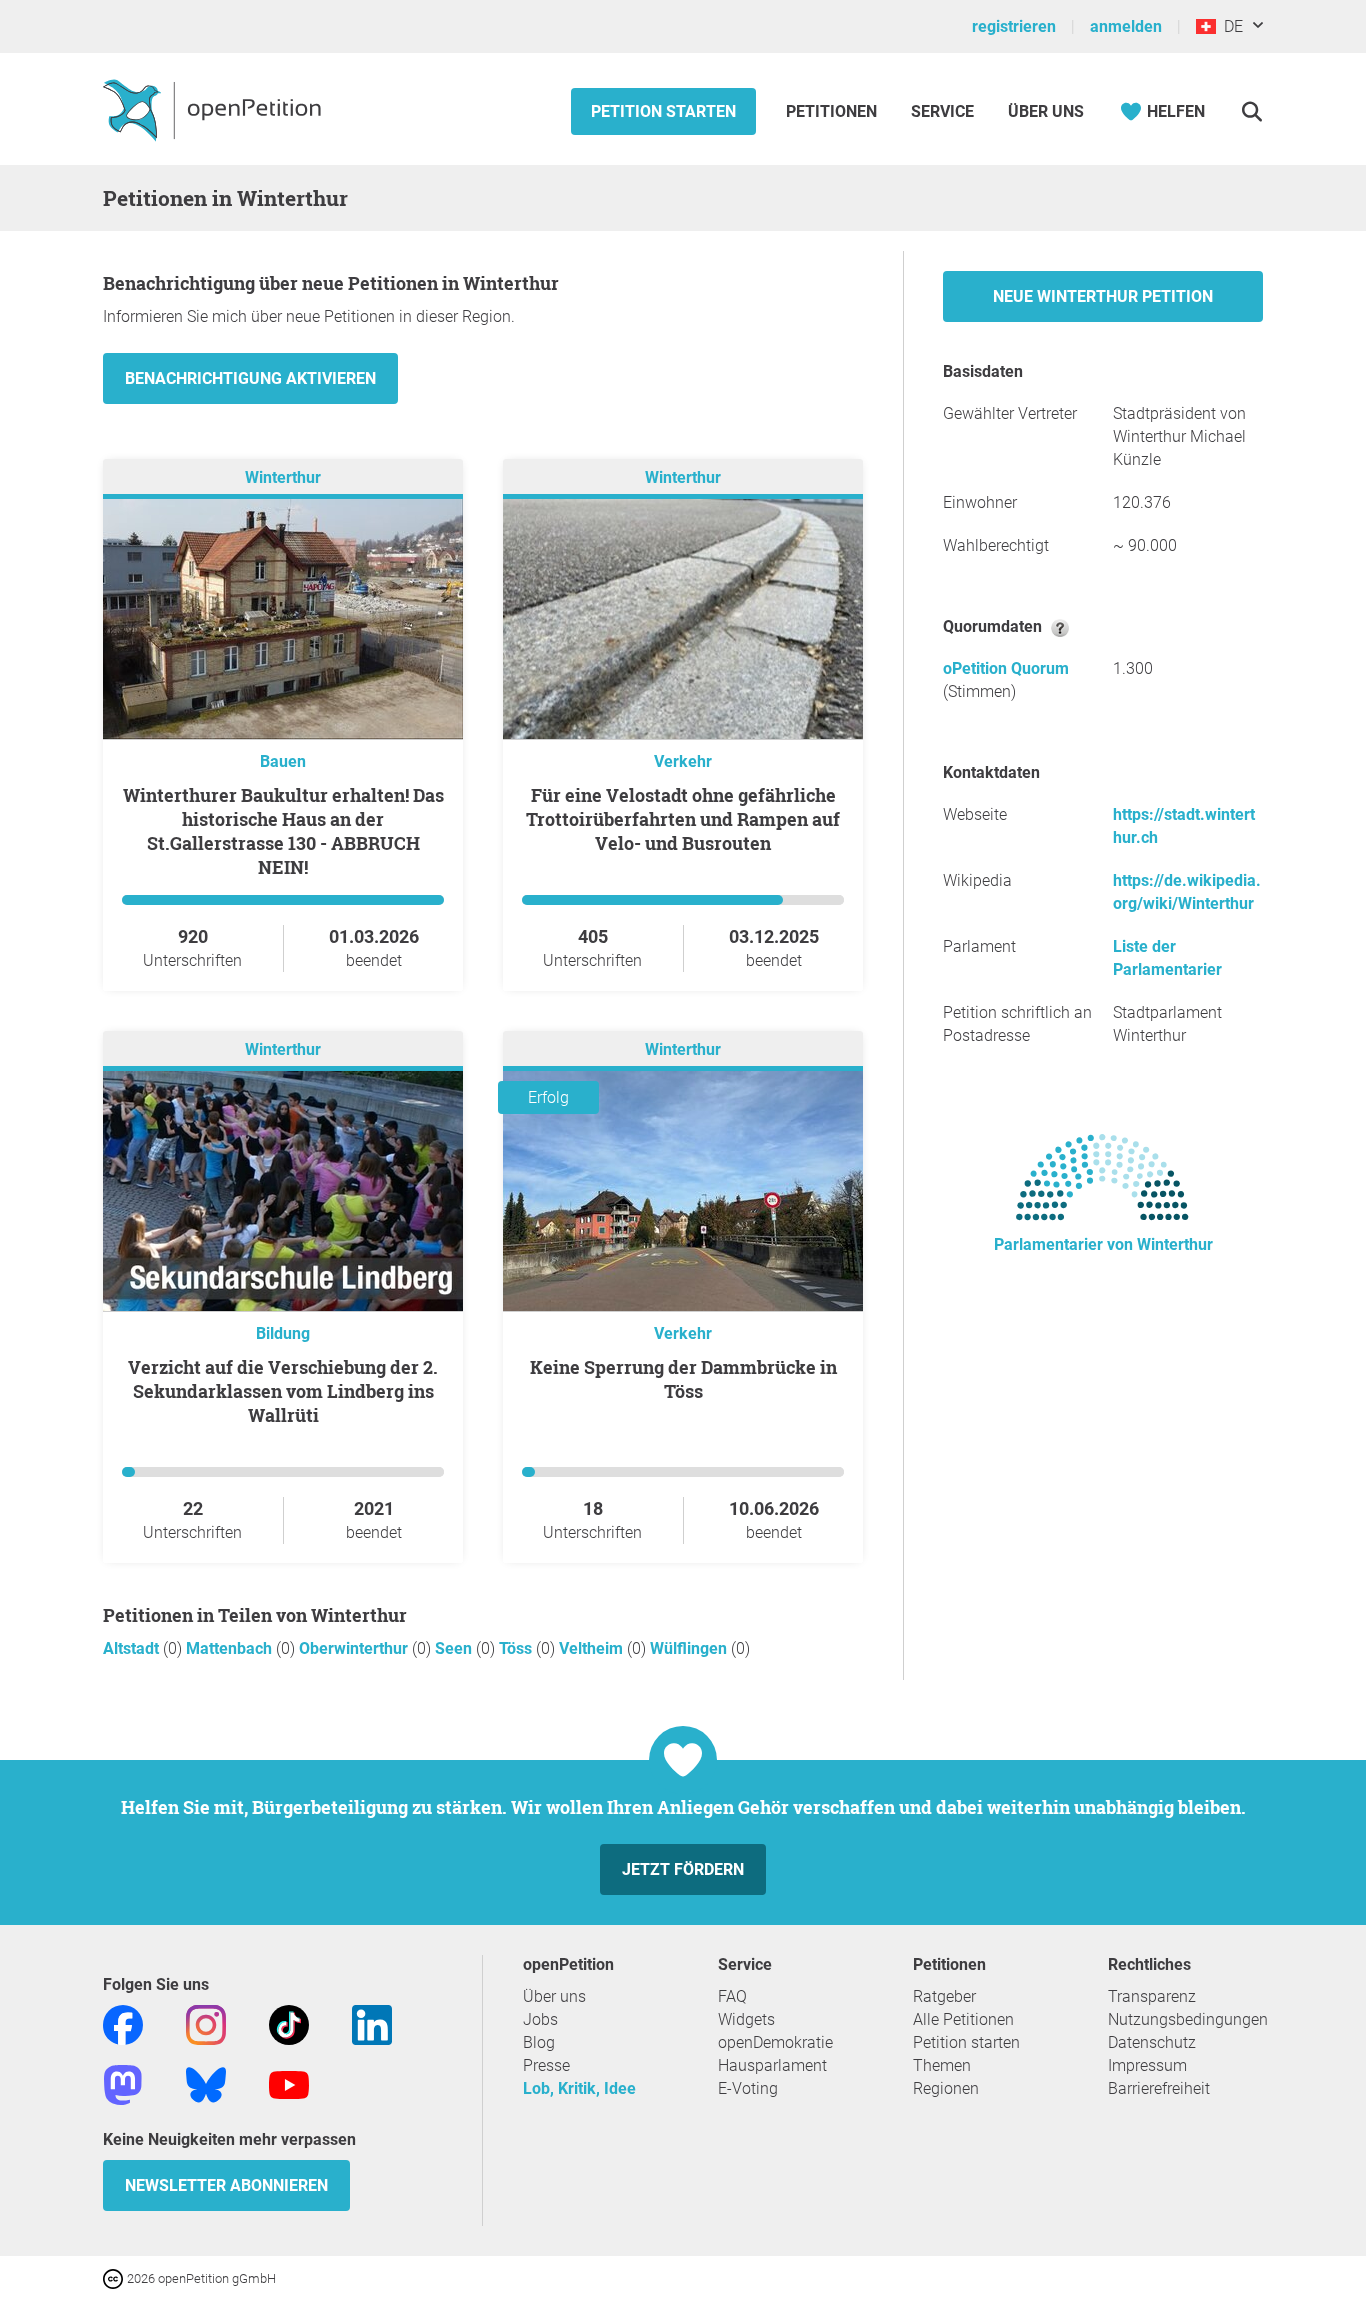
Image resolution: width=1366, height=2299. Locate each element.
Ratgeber (944, 1996)
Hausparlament (772, 2065)
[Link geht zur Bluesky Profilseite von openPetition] (206, 2083)
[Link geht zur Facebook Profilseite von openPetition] (123, 2023)
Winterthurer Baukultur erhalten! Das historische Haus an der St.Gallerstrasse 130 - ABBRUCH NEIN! (283, 831)
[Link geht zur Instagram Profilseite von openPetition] (206, 2023)
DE (1229, 26)
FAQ (732, 1996)
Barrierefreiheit (1159, 2088)
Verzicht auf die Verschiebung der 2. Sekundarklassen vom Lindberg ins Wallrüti (283, 1391)
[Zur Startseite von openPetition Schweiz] (214, 109)
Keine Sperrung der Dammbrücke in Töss (683, 1379)
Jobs (540, 2019)
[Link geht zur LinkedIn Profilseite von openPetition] (372, 2023)
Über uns (554, 1996)
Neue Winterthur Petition (1103, 296)
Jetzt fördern (683, 1869)
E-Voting (748, 2088)
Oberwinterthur (355, 1648)
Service (942, 111)
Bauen (283, 761)
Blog (539, 2042)
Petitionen (833, 111)
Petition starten (663, 111)
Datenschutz (1152, 2042)
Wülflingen (690, 1648)
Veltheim (593, 1648)
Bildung (283, 1333)
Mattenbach (231, 1648)
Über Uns (1046, 111)
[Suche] (1251, 111)
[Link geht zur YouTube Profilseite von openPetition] (289, 2083)
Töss (517, 1648)
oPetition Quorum (1006, 668)
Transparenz (1152, 1996)
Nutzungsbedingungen (1188, 2019)
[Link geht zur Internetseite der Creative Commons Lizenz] (115, 2277)
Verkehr (683, 761)
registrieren (1014, 26)
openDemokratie (775, 2042)
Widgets (746, 2019)
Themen (942, 2065)
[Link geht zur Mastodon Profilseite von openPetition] (123, 2083)
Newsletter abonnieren (226, 2185)
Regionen (946, 2088)
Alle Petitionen (963, 2019)
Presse (546, 2065)
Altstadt (133, 1648)
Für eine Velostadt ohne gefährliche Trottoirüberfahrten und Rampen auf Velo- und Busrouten (683, 819)
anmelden (1126, 26)
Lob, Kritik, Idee (579, 2088)
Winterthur (283, 477)
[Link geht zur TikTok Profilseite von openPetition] (289, 2023)
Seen (455, 1648)
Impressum (1147, 2065)
